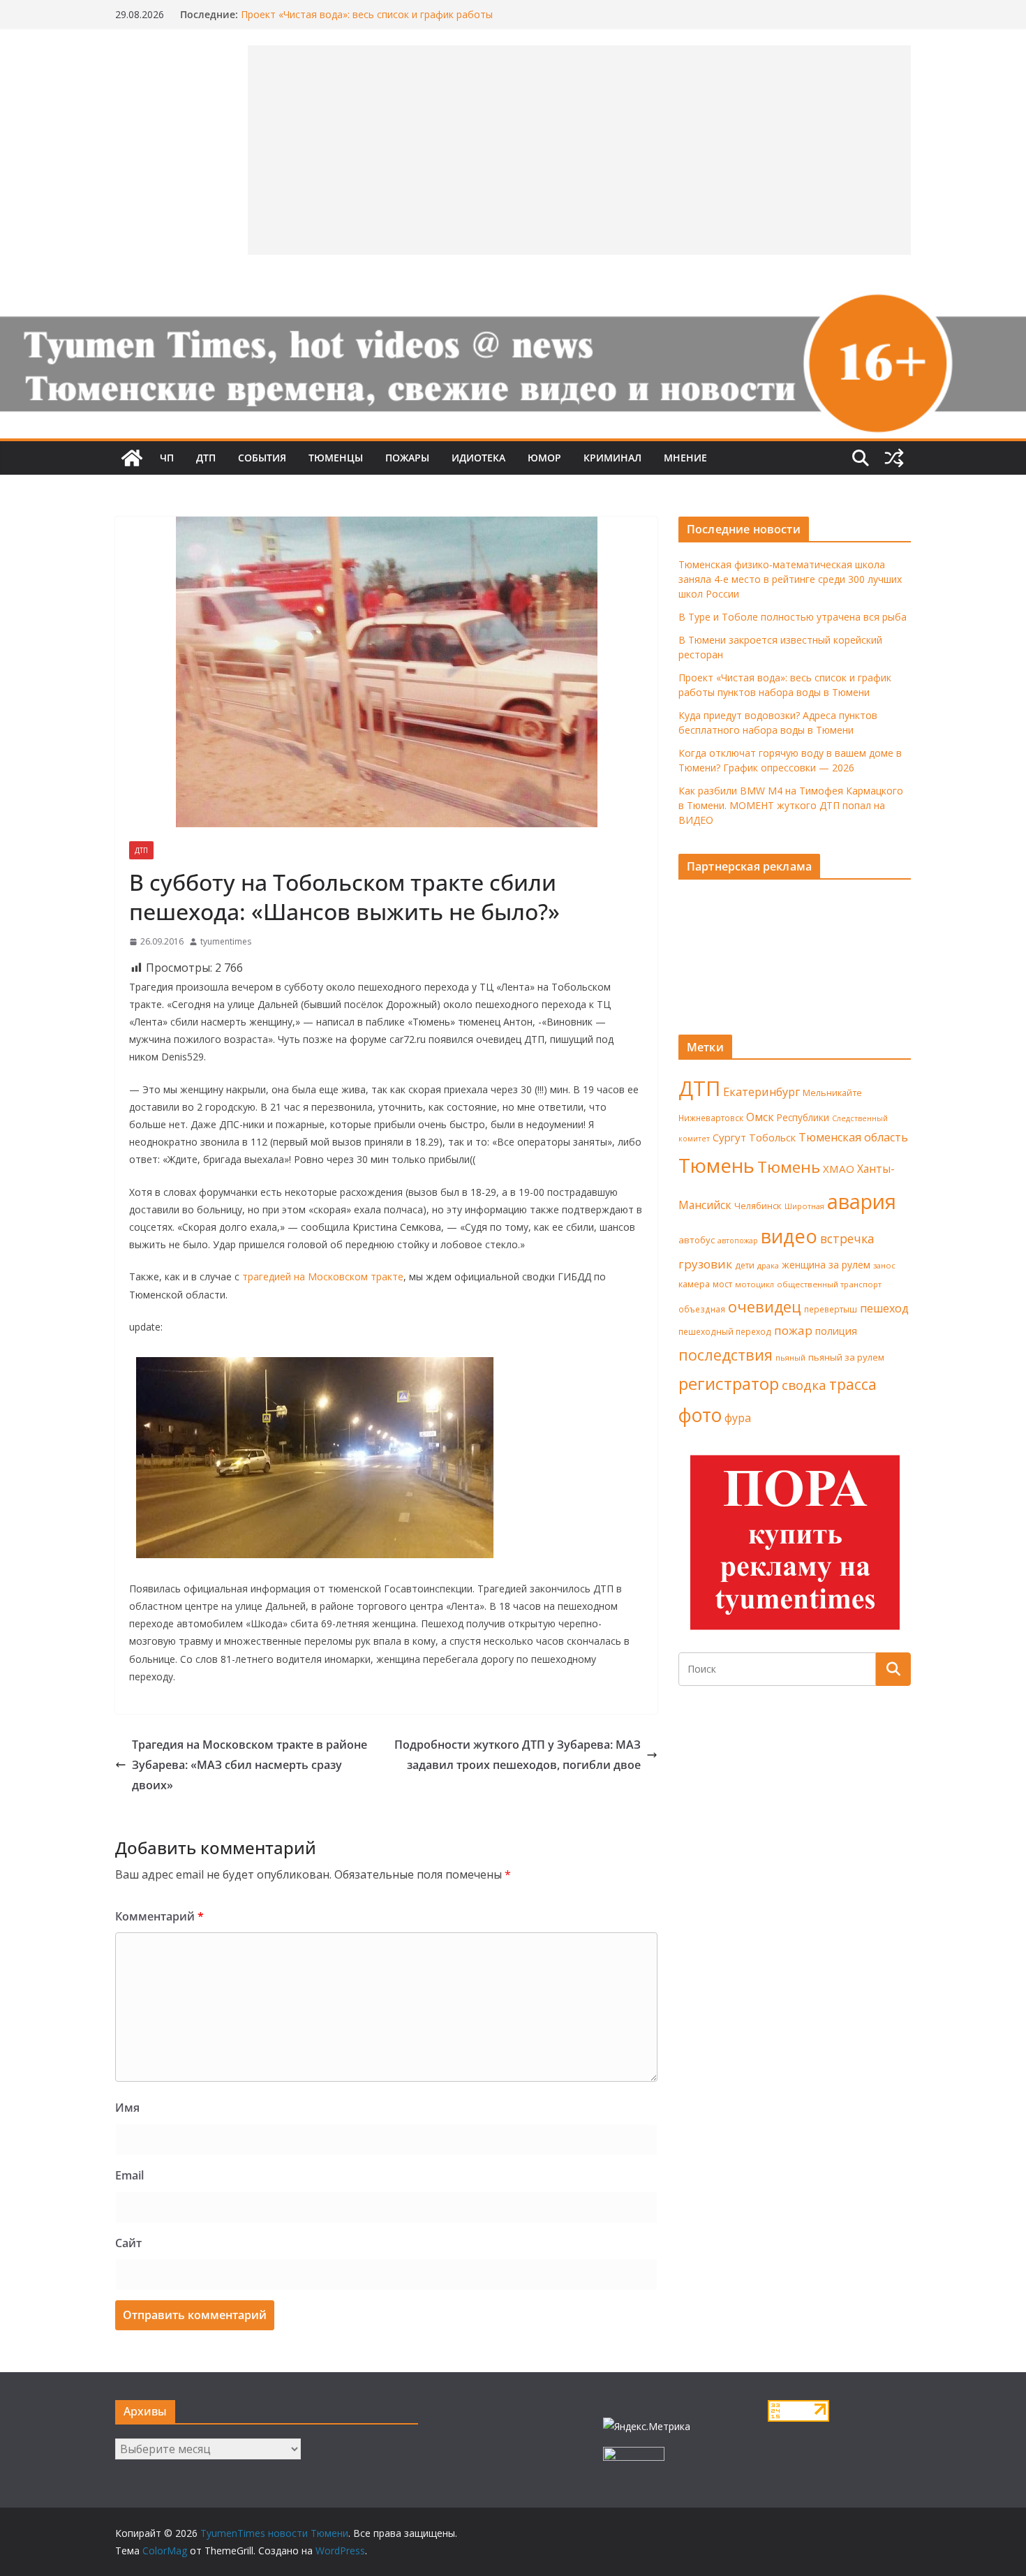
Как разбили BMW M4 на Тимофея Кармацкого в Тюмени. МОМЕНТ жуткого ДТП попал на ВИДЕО (791, 805)
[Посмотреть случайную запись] (894, 458)
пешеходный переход (725, 1332)
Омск (760, 1117)
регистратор (729, 1383)
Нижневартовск (711, 1118)
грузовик (705, 1264)
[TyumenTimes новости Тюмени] (132, 458)
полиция (836, 1331)
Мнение (685, 458)
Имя (127, 2108)
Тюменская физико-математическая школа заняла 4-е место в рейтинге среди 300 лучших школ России (790, 579)
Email (129, 2175)
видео (789, 1236)
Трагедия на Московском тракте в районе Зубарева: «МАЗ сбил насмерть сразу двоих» (250, 1765)
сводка (804, 1385)
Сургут (729, 1137)
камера (694, 1284)
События (262, 458)
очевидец (765, 1306)
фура (738, 1418)
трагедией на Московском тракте (323, 1276)
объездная (702, 1309)
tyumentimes (226, 941)
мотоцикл (754, 1284)
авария (862, 1201)
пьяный (790, 1357)
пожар (793, 1330)
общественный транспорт (829, 1284)
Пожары (407, 458)
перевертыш (831, 1309)
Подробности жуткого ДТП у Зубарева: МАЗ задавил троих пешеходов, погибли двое (518, 1755)
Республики (803, 1117)
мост (722, 1284)
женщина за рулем (826, 1265)
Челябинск (758, 1206)
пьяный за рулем (846, 1357)
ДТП (206, 458)
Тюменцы (336, 458)
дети (745, 1265)
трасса (853, 1384)
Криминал (612, 458)
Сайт (128, 2243)
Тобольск (772, 1137)
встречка (847, 1238)
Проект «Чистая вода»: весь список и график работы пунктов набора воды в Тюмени (367, 21)
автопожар (738, 1241)
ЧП (167, 458)
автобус (697, 1240)
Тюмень (716, 1165)
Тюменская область (853, 1137)
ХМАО (839, 1169)
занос (884, 1265)
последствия (726, 1355)
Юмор (544, 458)
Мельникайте (832, 1093)
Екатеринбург (761, 1092)
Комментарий (159, 1916)
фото (700, 1415)
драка (768, 1265)
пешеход (884, 1308)
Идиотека (478, 458)
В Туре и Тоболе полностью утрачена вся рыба (793, 617)
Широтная (804, 1206)
